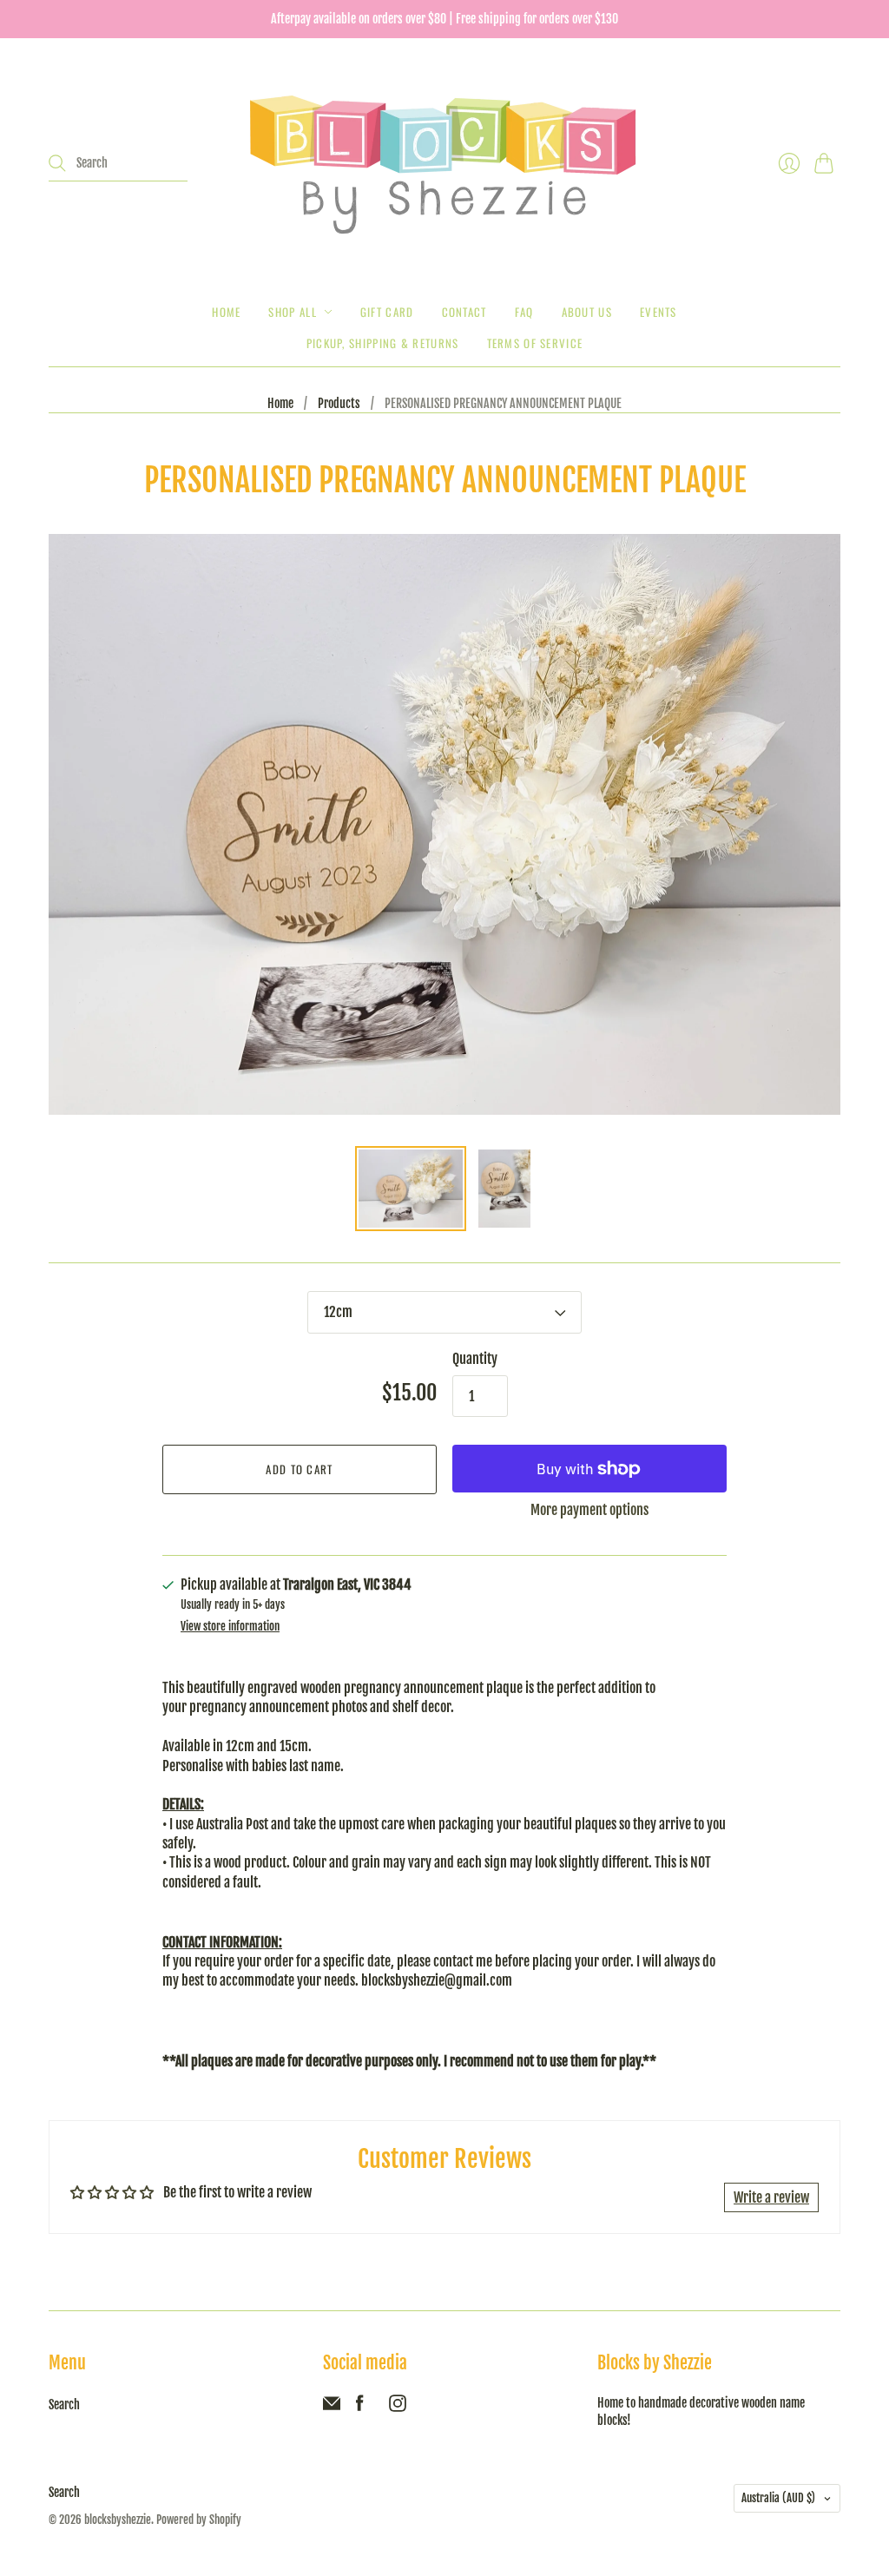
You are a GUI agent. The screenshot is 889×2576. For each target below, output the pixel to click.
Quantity (475, 1359)
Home (226, 312)
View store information (230, 1627)
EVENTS (659, 312)
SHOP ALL (292, 312)
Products (339, 403)
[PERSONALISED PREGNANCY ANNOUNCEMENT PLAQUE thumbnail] (411, 1189)
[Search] (57, 163)
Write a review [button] (771, 2197)
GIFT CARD (387, 312)
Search (64, 2405)
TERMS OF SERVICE (535, 343)
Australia (778, 2498)
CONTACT (464, 312)
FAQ (524, 312)
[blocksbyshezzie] (444, 163)
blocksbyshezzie (118, 2520)
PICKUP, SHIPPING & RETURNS (383, 343)
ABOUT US (587, 312)
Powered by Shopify (199, 2520)
